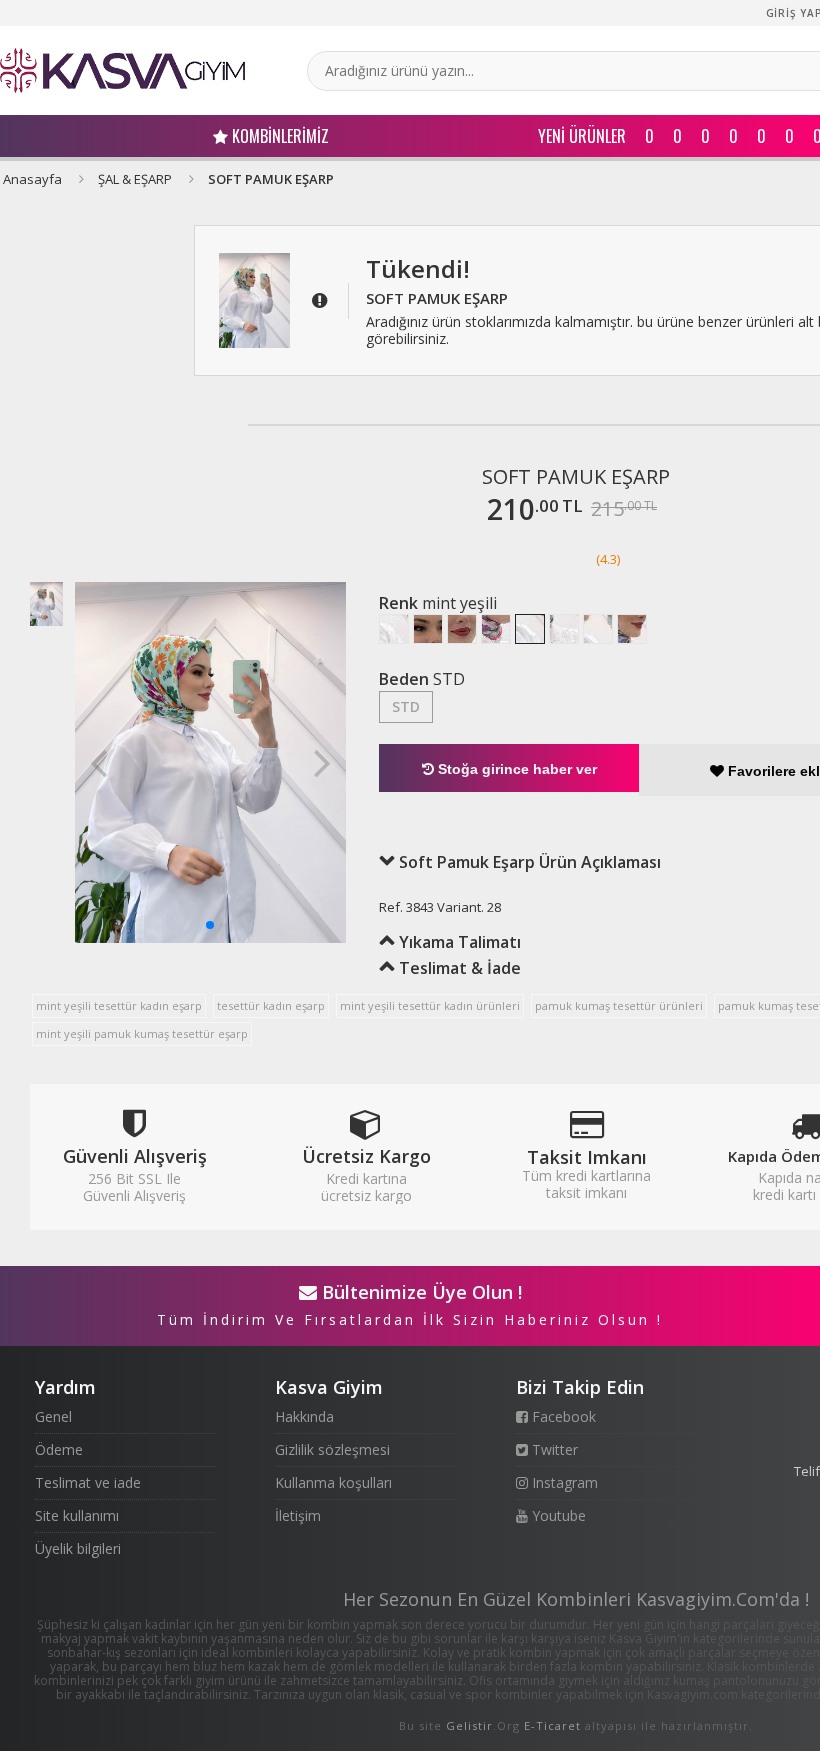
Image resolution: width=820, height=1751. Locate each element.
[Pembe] (496, 629)
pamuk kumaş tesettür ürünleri (619, 1005)
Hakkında (304, 1416)
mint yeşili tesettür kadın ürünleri (430, 1005)
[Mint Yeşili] (530, 629)
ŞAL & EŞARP (135, 179)
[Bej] (462, 629)
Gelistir (469, 1725)
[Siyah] (394, 629)
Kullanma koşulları (333, 1482)
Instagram (563, 1482)
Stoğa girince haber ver (515, 769)
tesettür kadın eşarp (271, 1005)
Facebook (562, 1416)
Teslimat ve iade (88, 1482)
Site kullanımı (77, 1515)
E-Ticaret (552, 1725)
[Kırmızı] (428, 629)
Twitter (553, 1449)
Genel (53, 1416)
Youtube (557, 1515)
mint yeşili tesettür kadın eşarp (119, 1005)
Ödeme (59, 1449)
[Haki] (564, 629)
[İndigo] (598, 629)
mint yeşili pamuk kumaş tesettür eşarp (142, 1033)
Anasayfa (32, 179)
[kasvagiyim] (122, 70)
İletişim (298, 1515)
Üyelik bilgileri (78, 1548)
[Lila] (632, 629)
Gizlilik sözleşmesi (332, 1449)
